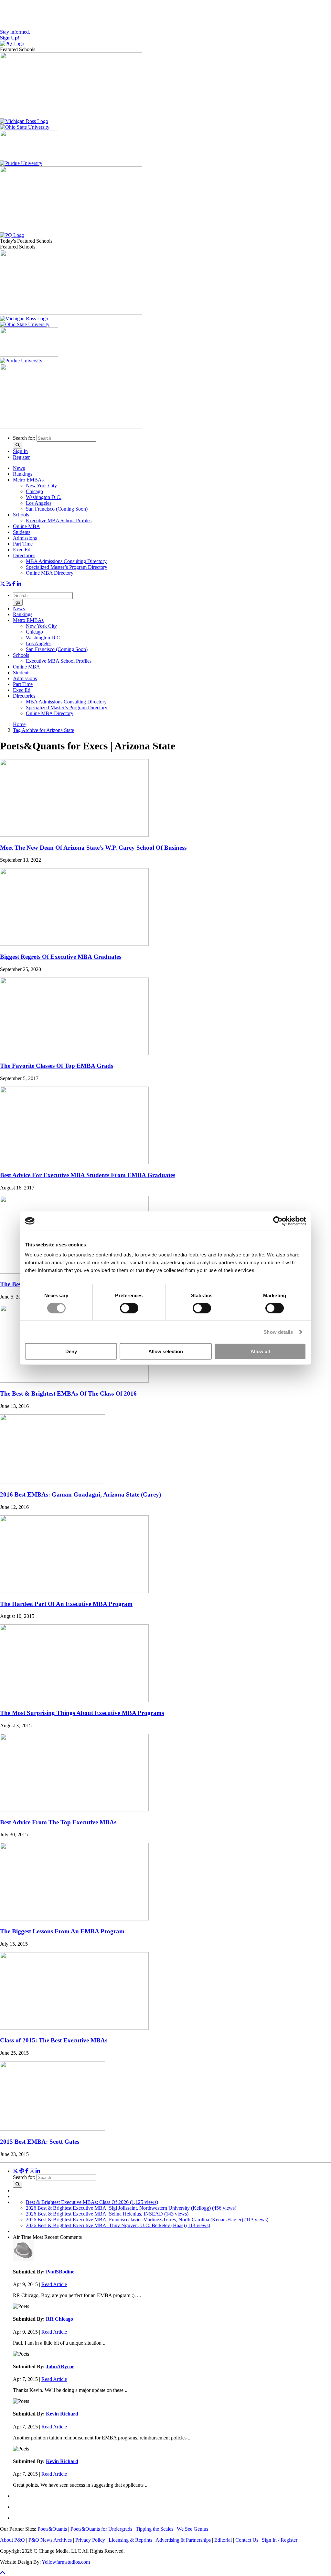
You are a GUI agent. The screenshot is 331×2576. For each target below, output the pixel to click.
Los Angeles (39, 503)
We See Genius (192, 2529)
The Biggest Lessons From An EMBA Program (62, 1931)
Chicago (34, 491)
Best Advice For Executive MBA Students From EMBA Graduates (88, 1175)
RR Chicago (59, 2319)
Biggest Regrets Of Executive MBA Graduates (61, 957)
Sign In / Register (280, 2540)
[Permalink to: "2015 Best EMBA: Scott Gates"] (53, 2129)
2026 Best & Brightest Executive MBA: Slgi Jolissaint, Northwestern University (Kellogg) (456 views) (131, 2208)
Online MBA (27, 526)
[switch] (129, 1308)
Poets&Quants (52, 2529)
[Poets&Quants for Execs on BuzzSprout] (22, 2171)
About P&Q (12, 2540)
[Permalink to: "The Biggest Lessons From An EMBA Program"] (74, 1919)
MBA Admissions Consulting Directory (66, 561)
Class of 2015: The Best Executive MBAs (54, 2040)
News (19, 468)
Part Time (23, 544)
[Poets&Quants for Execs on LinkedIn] (19, 584)
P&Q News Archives (50, 2540)
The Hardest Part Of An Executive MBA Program (66, 1604)
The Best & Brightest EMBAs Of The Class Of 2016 (68, 1393)
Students (22, 532)
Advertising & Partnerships (183, 2540)
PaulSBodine (60, 2272)
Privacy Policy (90, 2540)
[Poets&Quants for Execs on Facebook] (14, 584)
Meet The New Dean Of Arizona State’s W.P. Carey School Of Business (93, 848)
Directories (24, 555)
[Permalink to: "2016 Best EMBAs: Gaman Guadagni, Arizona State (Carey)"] (53, 1482)
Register (21, 457)
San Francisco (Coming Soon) (57, 509)
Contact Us (247, 2540)
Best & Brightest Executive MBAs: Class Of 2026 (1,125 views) (92, 2202)
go (18, 602)
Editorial (223, 2540)
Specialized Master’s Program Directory (67, 567)
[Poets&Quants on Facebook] (32, 2171)
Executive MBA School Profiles (59, 520)
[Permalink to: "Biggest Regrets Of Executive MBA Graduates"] (74, 944)
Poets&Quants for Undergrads (101, 2529)
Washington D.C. (44, 497)
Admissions (25, 538)
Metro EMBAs (28, 480)
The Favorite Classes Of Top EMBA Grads (57, 1066)
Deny (71, 1351)
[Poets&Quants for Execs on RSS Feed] (9, 584)
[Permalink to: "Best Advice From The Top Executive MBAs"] (74, 1810)
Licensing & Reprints (130, 2540)
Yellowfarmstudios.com (66, 2562)
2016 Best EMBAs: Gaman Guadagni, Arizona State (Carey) (80, 1494)
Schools (21, 515)
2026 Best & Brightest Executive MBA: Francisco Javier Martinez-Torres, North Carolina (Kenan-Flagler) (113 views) (147, 2220)
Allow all (260, 1351)
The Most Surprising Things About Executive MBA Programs (82, 1713)
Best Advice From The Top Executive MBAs (58, 1822)
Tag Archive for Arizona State (43, 730)
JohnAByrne (60, 2366)
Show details (278, 1332)
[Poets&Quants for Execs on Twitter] (3, 584)
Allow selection (166, 1351)
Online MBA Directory (50, 573)
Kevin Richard (62, 2414)
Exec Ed (22, 550)
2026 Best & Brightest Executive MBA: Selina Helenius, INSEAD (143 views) (107, 2214)
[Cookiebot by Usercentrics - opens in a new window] (278, 1221)
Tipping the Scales (155, 2529)
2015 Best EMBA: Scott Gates (40, 2142)
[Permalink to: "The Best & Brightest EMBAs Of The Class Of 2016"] (74, 1381)
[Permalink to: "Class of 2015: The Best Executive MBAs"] (74, 2028)
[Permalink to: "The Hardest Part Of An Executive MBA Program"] (74, 1591)
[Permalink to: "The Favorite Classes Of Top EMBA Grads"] (74, 1053)
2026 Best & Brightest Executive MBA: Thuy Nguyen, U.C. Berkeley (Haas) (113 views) (118, 2225)
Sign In (20, 451)
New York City (41, 486)
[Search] (18, 445)
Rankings (23, 474)
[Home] (12, 44)
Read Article (54, 2284)
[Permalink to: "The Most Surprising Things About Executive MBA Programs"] (74, 1700)
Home (19, 724)
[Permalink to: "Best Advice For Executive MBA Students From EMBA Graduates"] (74, 1162)
